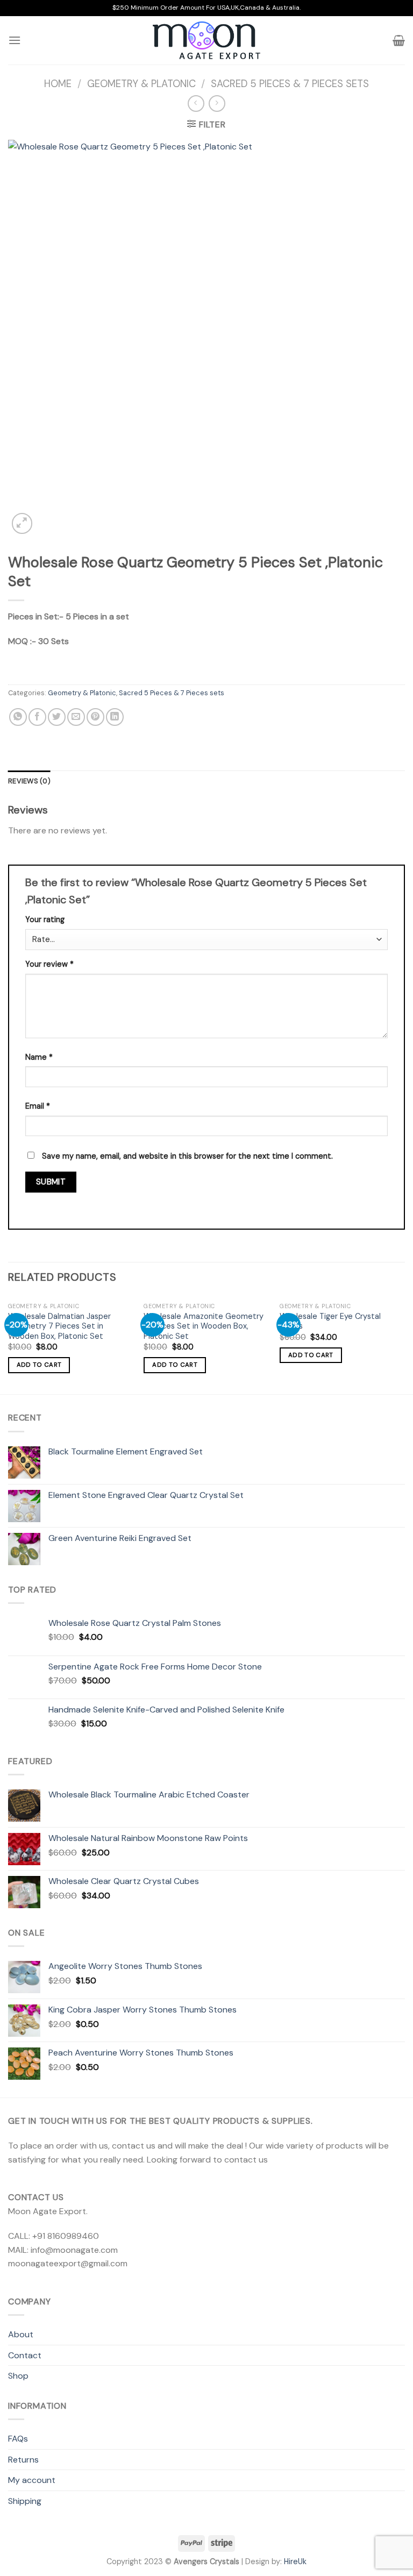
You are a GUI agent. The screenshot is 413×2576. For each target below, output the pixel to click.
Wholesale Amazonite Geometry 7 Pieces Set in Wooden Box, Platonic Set (204, 1326)
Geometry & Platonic (141, 84)
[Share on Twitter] (57, 717)
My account (32, 2480)
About (21, 2334)
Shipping (25, 2501)
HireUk (295, 2561)
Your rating (45, 919)
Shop (18, 2376)
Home (58, 84)
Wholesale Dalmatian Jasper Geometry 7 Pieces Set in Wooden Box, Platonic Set (59, 1326)
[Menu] (15, 40)
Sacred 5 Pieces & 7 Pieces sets (290, 84)
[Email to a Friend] (76, 717)
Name (39, 1057)
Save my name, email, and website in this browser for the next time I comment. (187, 1156)
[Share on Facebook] (37, 717)
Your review (49, 964)
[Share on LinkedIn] (115, 717)
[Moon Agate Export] (206, 40)
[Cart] (399, 40)
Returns (23, 2460)
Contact (25, 2355)
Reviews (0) (29, 781)
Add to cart (39, 1365)
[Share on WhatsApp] (18, 717)
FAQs (18, 2439)
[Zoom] (22, 523)
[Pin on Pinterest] (95, 717)
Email (38, 1106)
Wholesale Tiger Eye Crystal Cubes (330, 1321)
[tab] (29, 781)
